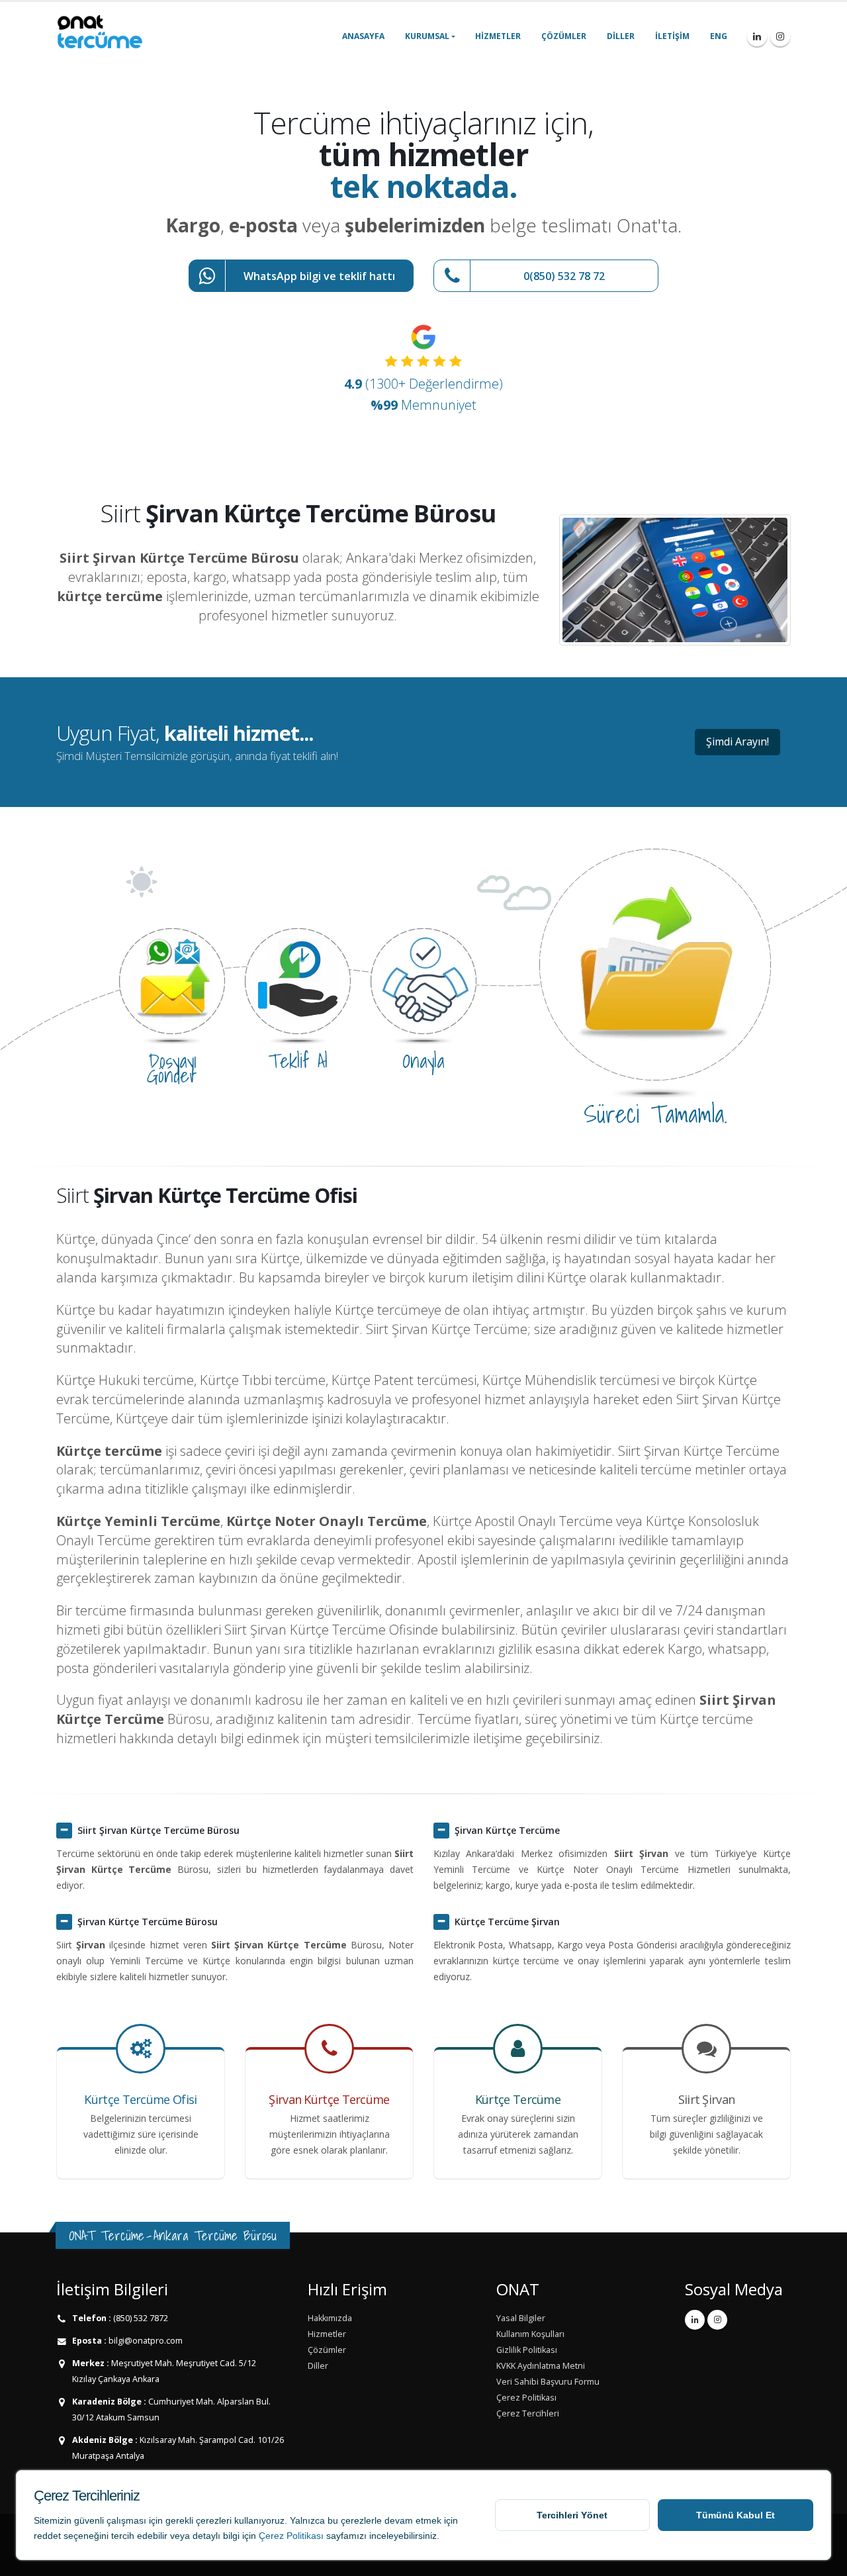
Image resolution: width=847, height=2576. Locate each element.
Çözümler (564, 36)
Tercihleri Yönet (572, 2515)
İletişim (672, 36)
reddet (47, 2536)
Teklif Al (298, 1061)
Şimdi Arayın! (737, 741)
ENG (719, 36)
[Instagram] (780, 36)
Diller (621, 36)
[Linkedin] (757, 36)
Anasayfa (363, 36)
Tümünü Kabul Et (736, 2515)
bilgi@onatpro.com (145, 2341)
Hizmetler (498, 36)
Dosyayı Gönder (172, 1068)
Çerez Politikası (291, 2536)
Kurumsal (427, 36)
